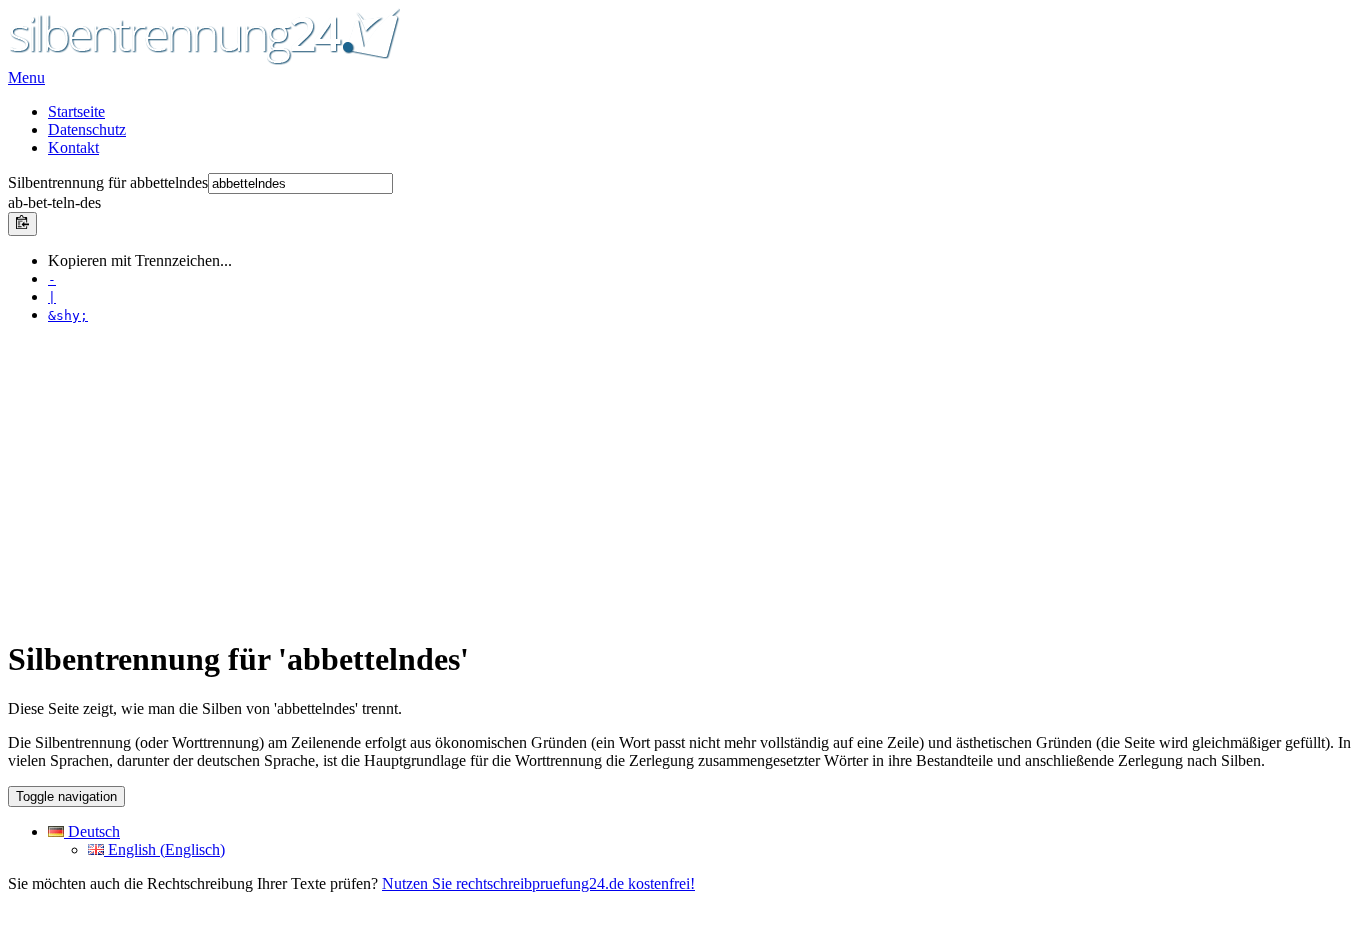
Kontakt (73, 147)
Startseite (76, 111)
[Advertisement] (608, 480)
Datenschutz (87, 129)
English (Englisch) (164, 849)
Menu (26, 77)
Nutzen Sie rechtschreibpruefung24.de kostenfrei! (538, 883)
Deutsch (92, 831)
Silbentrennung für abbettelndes (108, 182)
